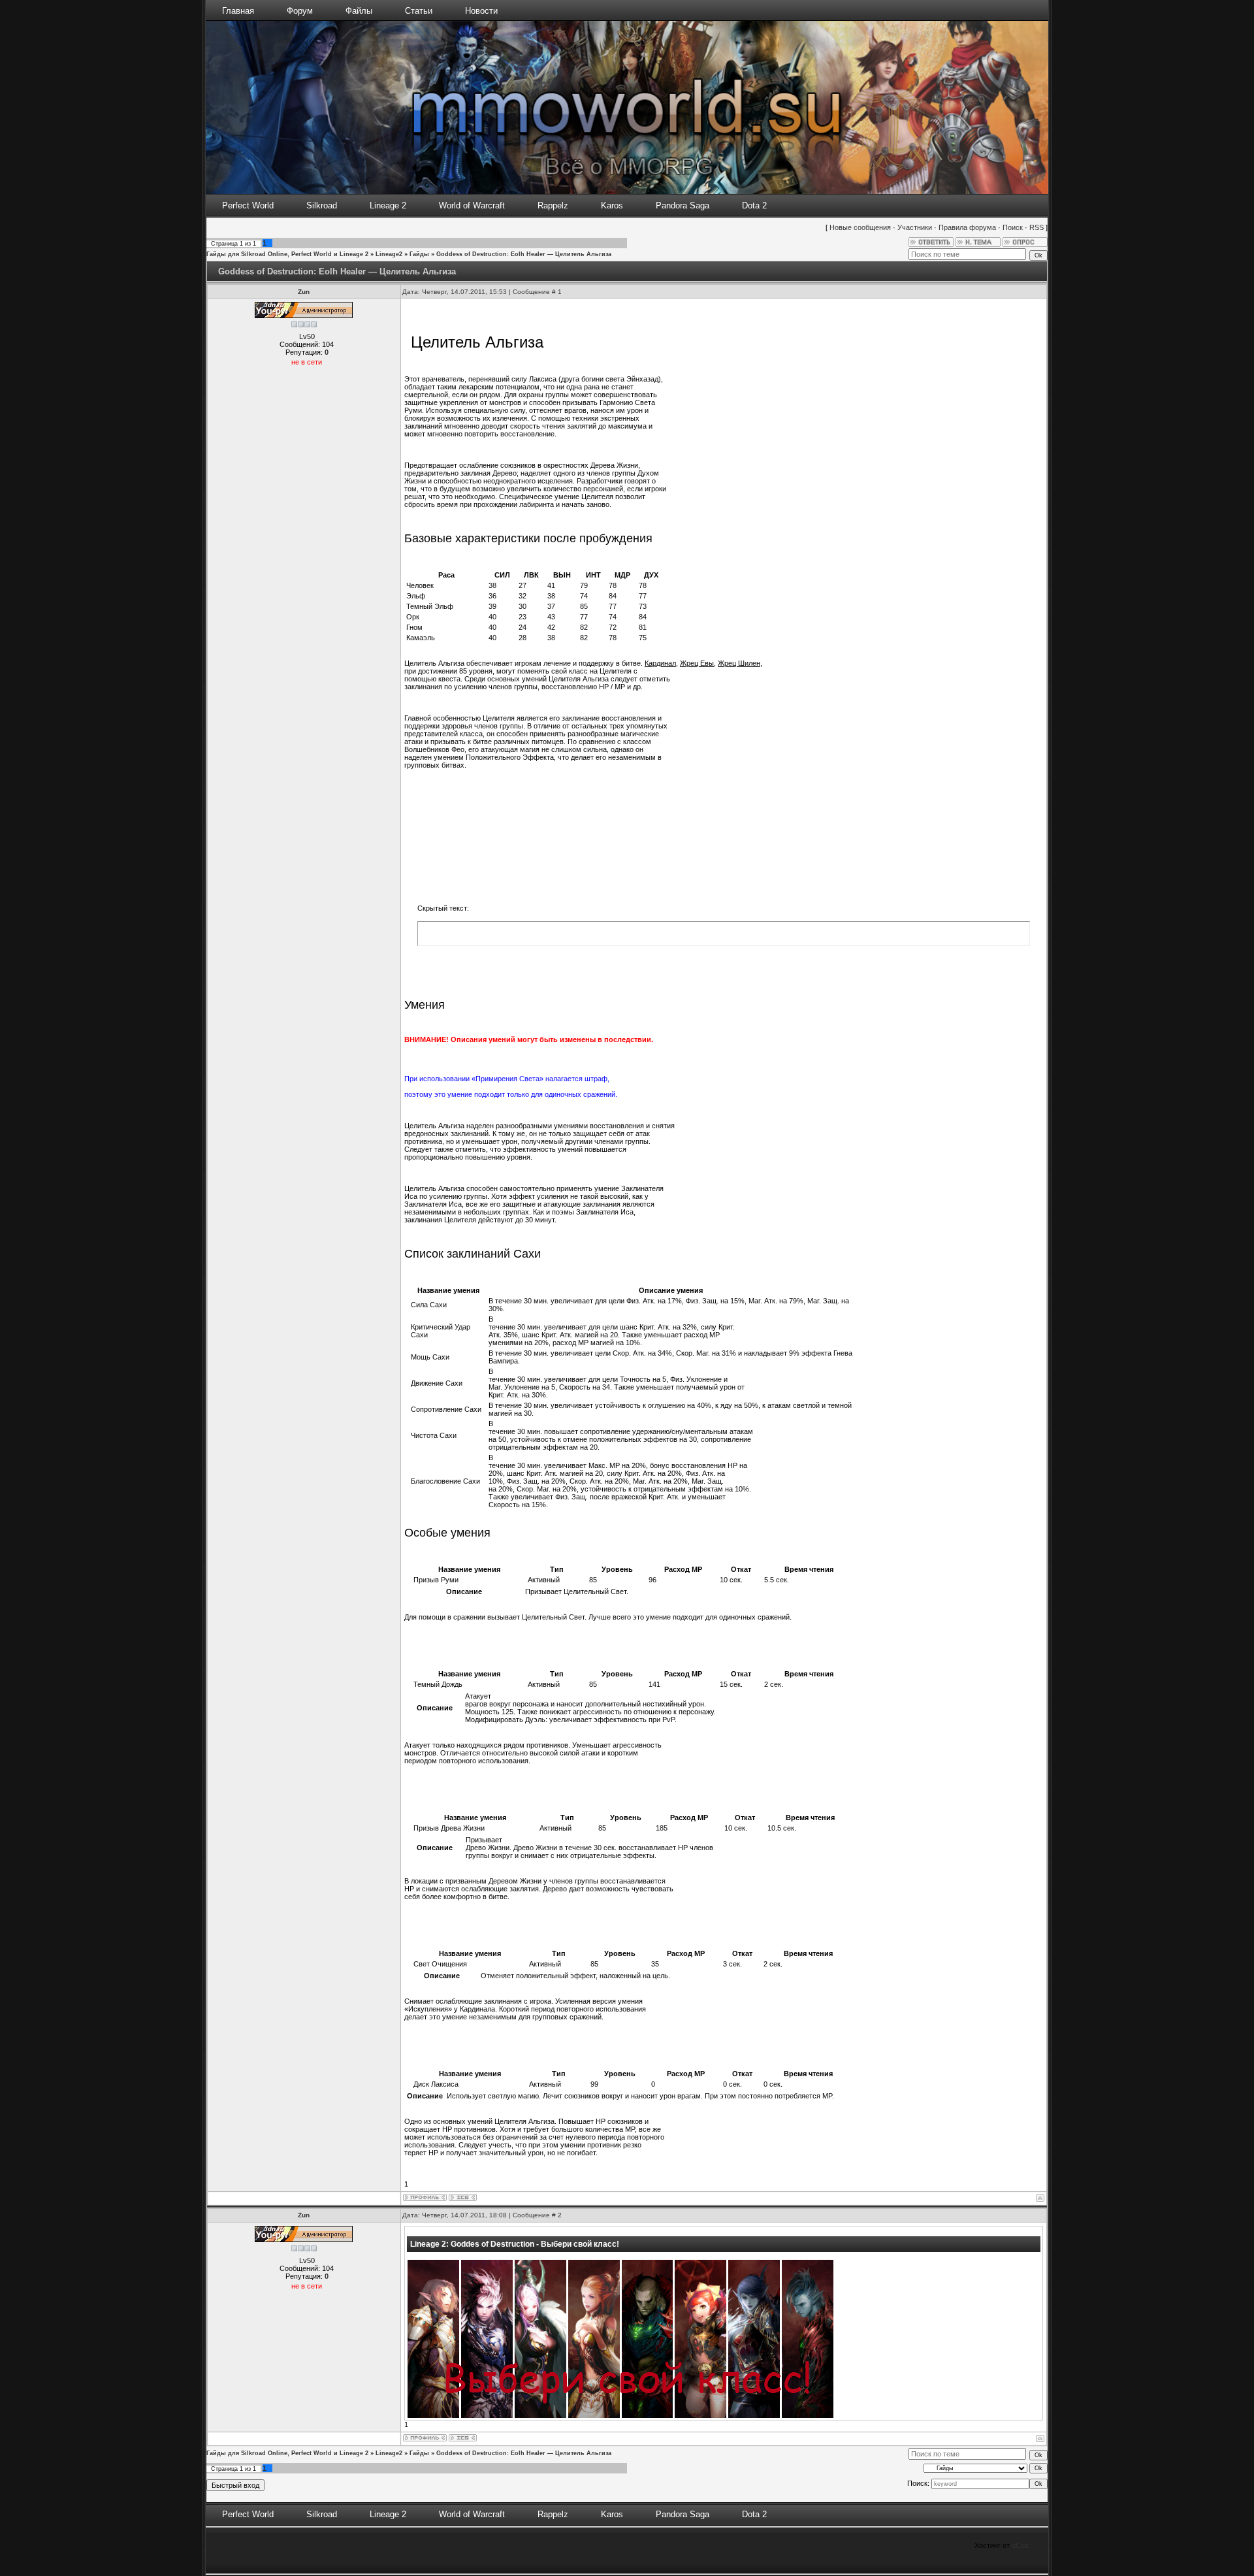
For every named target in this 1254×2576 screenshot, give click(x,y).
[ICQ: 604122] (463, 2197)
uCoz (1020, 2545)
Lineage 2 (388, 205)
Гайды (419, 254)
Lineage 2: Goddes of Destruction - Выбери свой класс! (515, 2244)
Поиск (1013, 227)
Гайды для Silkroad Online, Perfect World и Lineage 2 (287, 254)
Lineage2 (389, 254)
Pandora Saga (683, 205)
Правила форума (967, 227)
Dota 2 (754, 205)
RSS (1037, 227)
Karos (612, 205)
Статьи (419, 11)
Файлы (359, 11)
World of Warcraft (472, 205)
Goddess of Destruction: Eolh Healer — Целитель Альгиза (524, 254)
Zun (304, 292)
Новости (481, 11)
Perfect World (248, 205)
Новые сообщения (860, 227)
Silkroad (322, 205)
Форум (300, 11)
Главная (238, 11)
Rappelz (553, 205)
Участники (915, 227)
